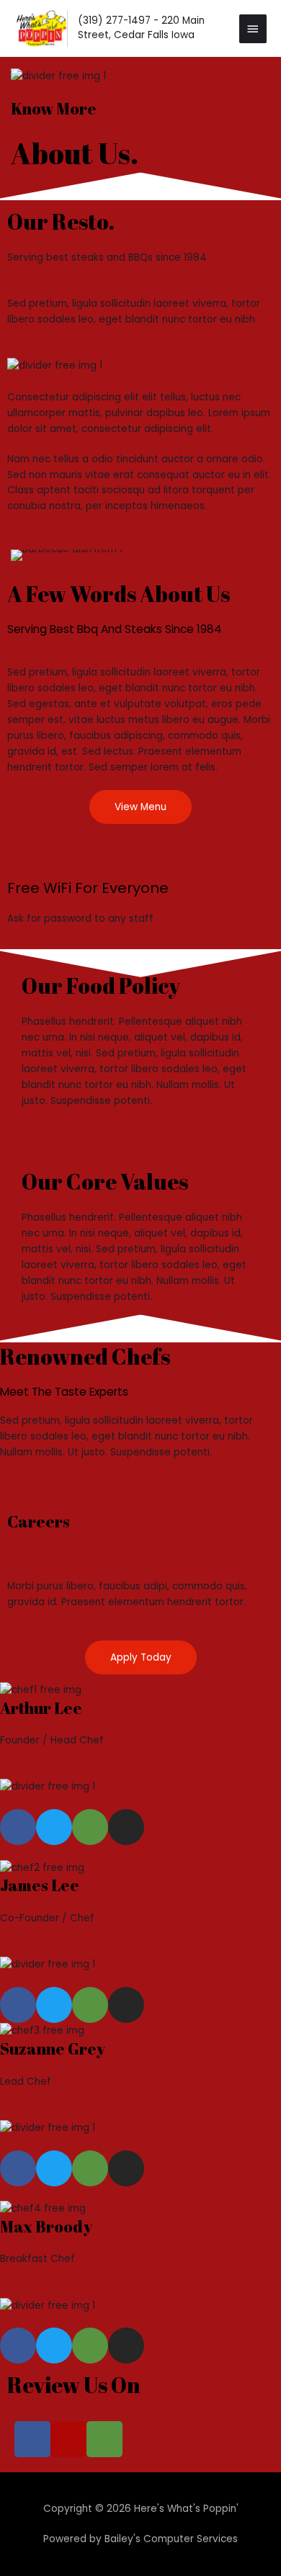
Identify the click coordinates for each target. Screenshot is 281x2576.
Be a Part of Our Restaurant (107, 1556)
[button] (25, 556)
